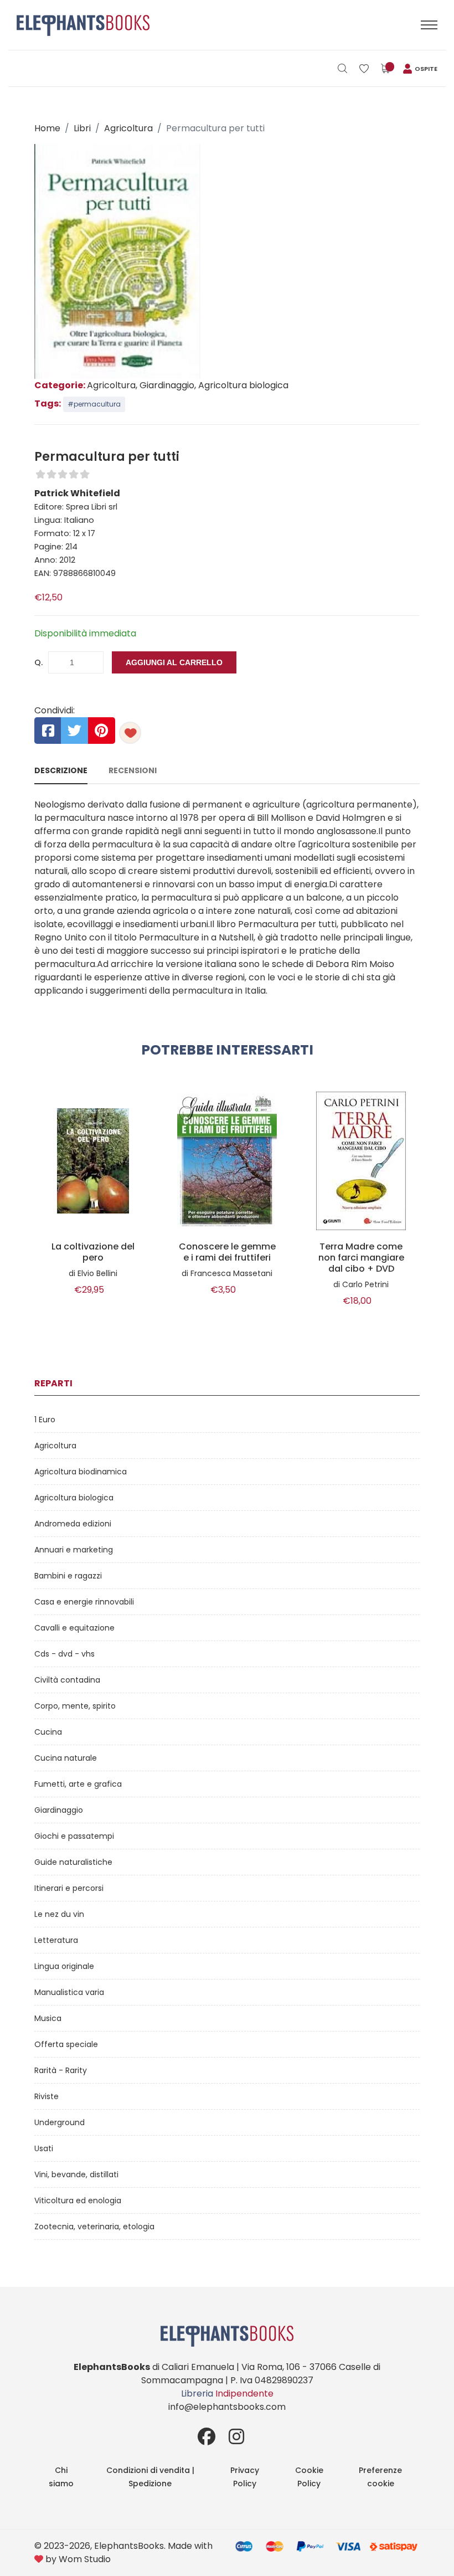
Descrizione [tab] (61, 770)
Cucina (48, 1732)
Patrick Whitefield (77, 493)
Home (47, 128)
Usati (44, 2148)
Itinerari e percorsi (69, 1888)
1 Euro (45, 1420)
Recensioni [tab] (133, 770)
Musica (48, 2018)
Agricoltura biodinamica (81, 1472)
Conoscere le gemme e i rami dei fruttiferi (227, 1252)
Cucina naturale (66, 1758)
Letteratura (56, 1940)
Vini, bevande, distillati (76, 2174)
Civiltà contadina (67, 1680)
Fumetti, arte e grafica (78, 1784)
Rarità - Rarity (61, 2070)
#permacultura (94, 404)
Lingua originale (64, 1966)
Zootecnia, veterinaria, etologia (94, 2227)
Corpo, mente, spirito (75, 1706)
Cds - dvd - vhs (65, 1654)
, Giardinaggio (165, 385)
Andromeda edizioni (73, 1524)
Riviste (47, 2096)
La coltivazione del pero (93, 1252)
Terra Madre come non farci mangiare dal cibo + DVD (361, 1258)
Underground (60, 2122)
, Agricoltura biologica (241, 385)
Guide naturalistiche (73, 1862)
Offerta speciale (66, 2044)
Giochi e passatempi (74, 1836)
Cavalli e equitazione (74, 1628)
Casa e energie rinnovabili (84, 1602)
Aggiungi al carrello (174, 662)
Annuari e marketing (74, 1550)
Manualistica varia (69, 1992)
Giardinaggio (59, 1810)
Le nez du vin (59, 1914)
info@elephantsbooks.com (227, 2407)
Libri (82, 128)
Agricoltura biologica (74, 1498)
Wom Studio (85, 2559)
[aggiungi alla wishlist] (130, 733)
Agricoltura (128, 128)
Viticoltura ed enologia (78, 2200)
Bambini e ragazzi (68, 1576)
